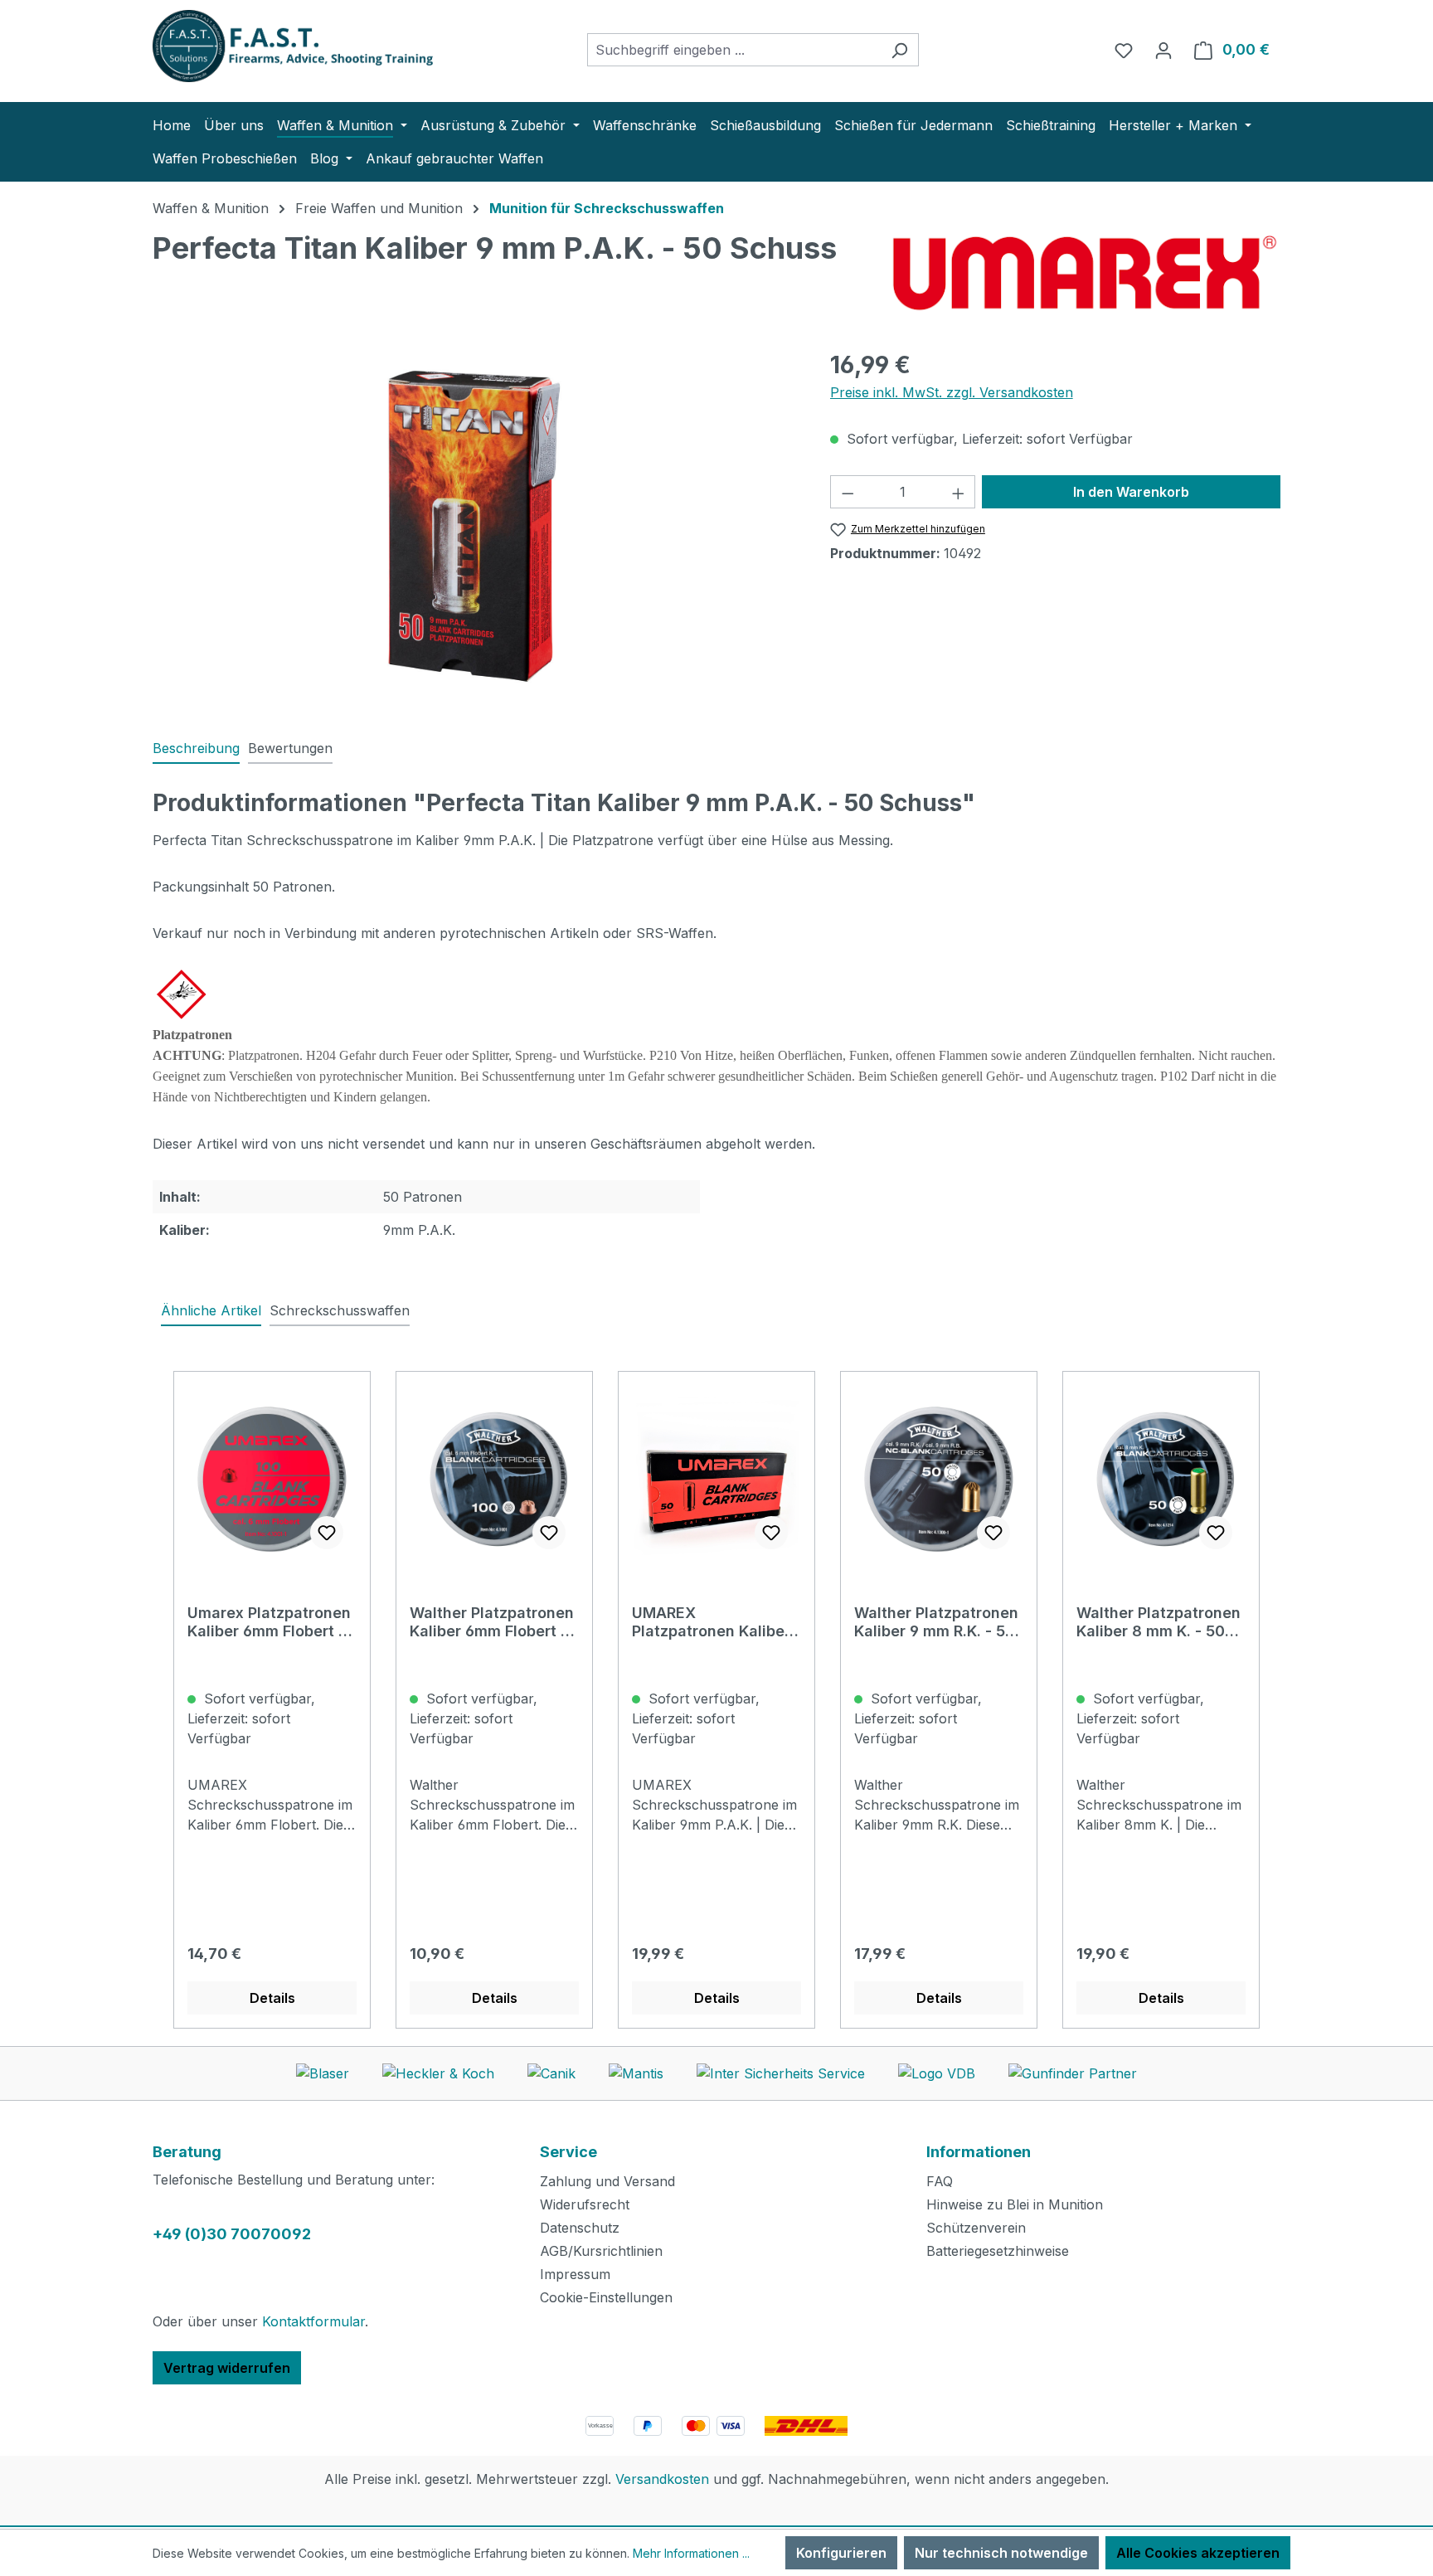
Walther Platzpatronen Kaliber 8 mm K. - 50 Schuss (1159, 1622)
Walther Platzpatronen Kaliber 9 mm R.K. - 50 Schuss (936, 1622)
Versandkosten (662, 2479)
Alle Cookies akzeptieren (1198, 2553)
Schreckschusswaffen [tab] (340, 1310)
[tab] (196, 749)
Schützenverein (976, 2228)
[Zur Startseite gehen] (277, 46)
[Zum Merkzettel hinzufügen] (327, 1533)
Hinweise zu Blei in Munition (1015, 2204)
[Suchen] (899, 50)
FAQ (940, 2181)
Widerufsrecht (585, 2204)
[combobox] (734, 50)
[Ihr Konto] (1163, 50)
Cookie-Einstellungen (606, 2297)
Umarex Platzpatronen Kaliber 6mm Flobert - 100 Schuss (269, 1622)
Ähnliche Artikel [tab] (211, 1310)
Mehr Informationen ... (691, 2553)
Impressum (575, 2274)
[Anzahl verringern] (848, 492)
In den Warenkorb (1131, 492)
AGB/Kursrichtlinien (601, 2251)
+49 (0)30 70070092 (232, 2234)
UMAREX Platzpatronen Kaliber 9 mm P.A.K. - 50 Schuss (711, 1622)
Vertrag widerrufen (227, 2368)
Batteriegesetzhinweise (998, 2251)
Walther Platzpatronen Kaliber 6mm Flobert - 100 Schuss (492, 1622)
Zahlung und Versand (607, 2181)
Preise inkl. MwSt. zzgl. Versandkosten (952, 392)
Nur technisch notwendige (1001, 2553)
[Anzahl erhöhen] (959, 492)
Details (272, 1998)
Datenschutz (580, 2228)
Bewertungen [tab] (290, 748)
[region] (475, 526)
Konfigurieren (841, 2553)
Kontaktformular (313, 2321)
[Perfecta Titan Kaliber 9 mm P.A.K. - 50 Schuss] (475, 526)
